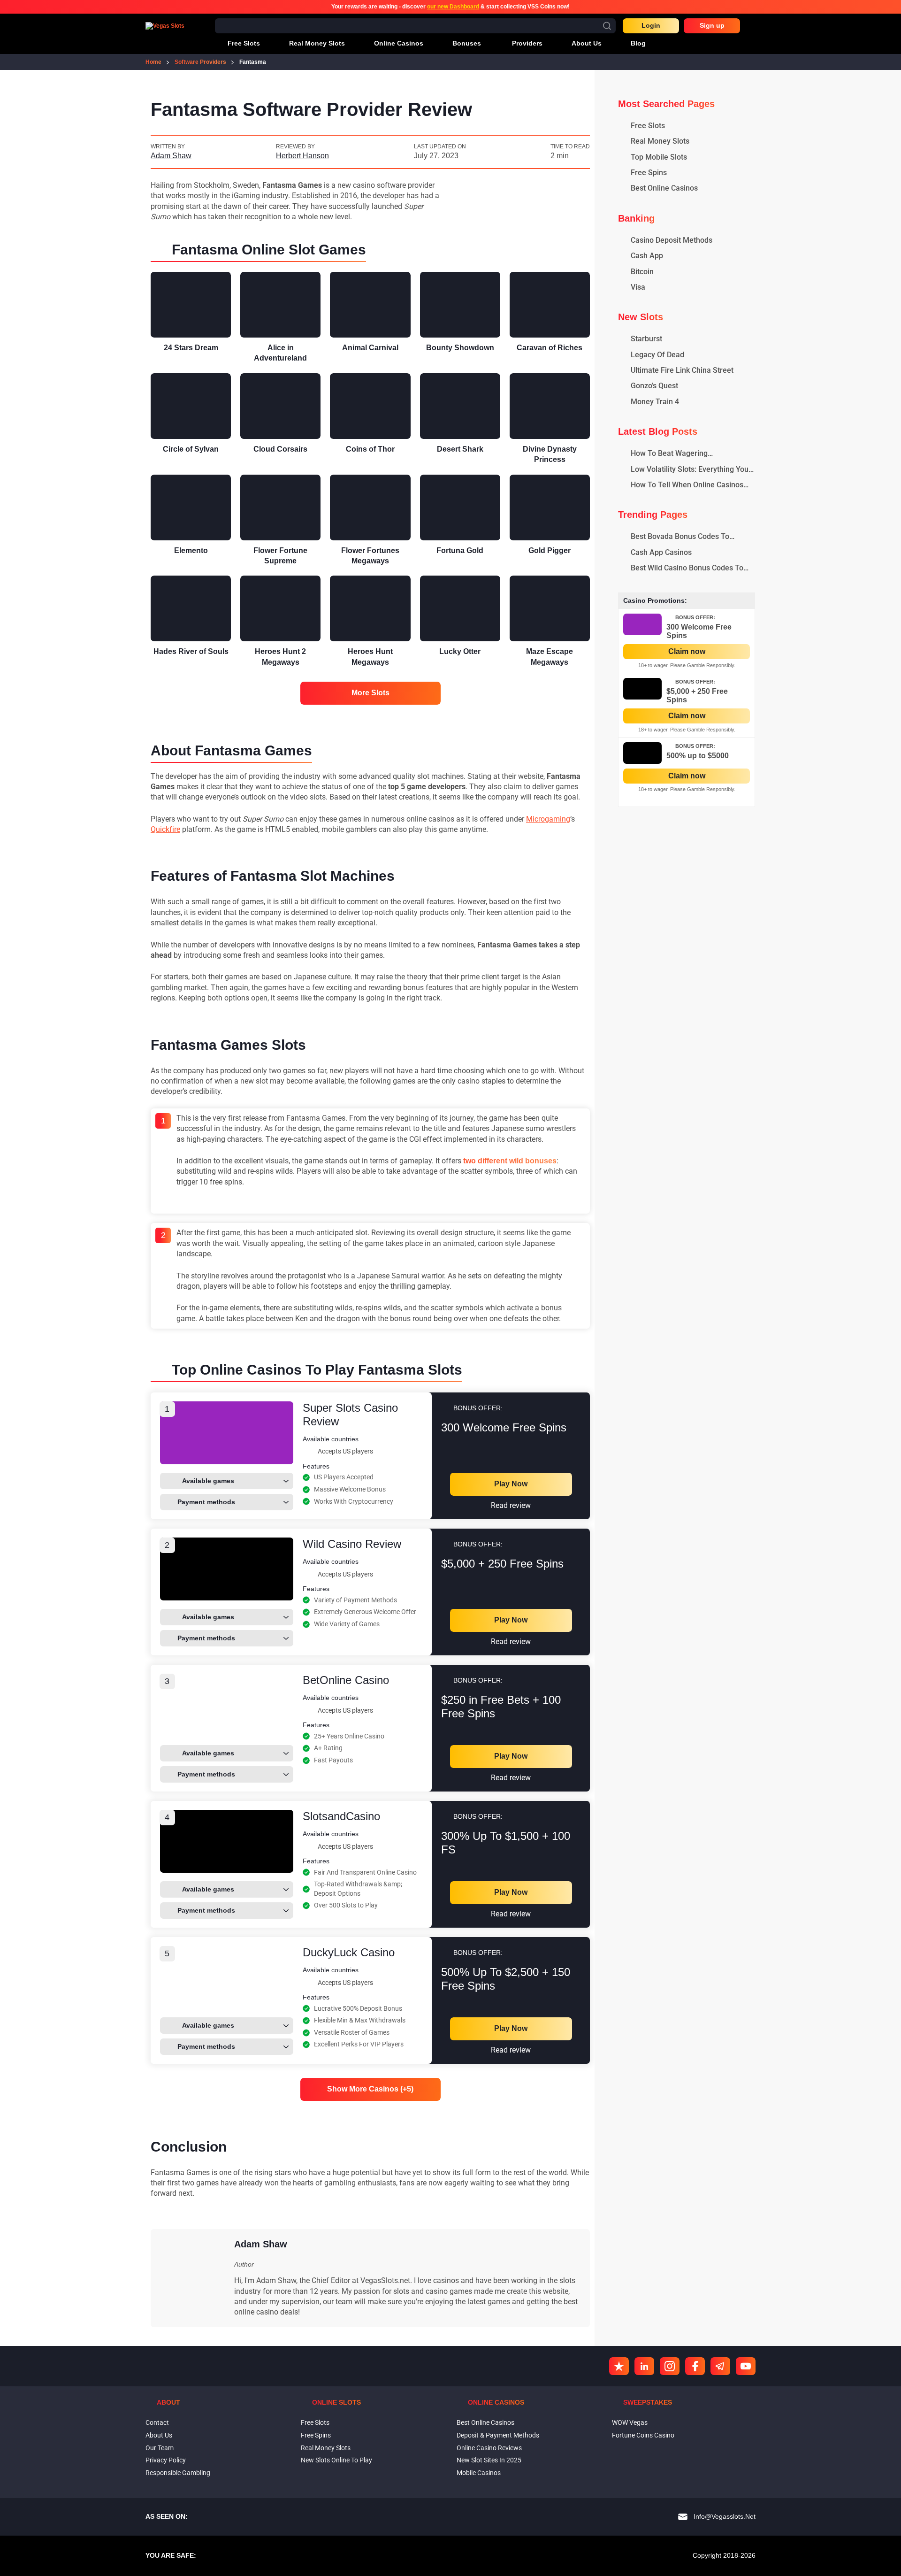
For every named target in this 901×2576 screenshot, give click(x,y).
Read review (511, 1505)
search (607, 26)
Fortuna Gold (460, 550)
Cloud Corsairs (280, 449)
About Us (159, 2435)
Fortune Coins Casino (643, 2435)
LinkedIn (644, 2366)
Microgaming (548, 819)
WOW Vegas (630, 2422)
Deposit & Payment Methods (498, 2435)
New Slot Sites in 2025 (489, 2460)
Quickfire (165, 829)
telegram (720, 2366)
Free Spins (316, 2435)
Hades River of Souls (191, 651)
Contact (157, 2422)
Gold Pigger (550, 550)
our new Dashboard (453, 7)
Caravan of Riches (550, 348)
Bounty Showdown (460, 348)
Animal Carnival (370, 348)
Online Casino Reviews (489, 2448)
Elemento (191, 550)
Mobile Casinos (479, 2473)
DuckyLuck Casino (349, 1952)
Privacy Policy (166, 2460)
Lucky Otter (460, 651)
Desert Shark (460, 449)
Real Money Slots (326, 2448)
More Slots (370, 693)
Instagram (670, 2366)
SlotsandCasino (341, 1816)
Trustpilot (619, 2366)
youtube (746, 2366)
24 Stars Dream (191, 348)
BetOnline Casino (346, 1680)
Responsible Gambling (178, 2473)
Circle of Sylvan (191, 449)
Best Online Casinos (485, 2422)
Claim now (687, 651)
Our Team (160, 2448)
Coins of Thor (370, 449)
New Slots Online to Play (336, 2460)
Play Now (511, 1484)
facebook (695, 2366)
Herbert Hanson (302, 156)
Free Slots (315, 2422)
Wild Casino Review (352, 1544)
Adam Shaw (171, 156)
